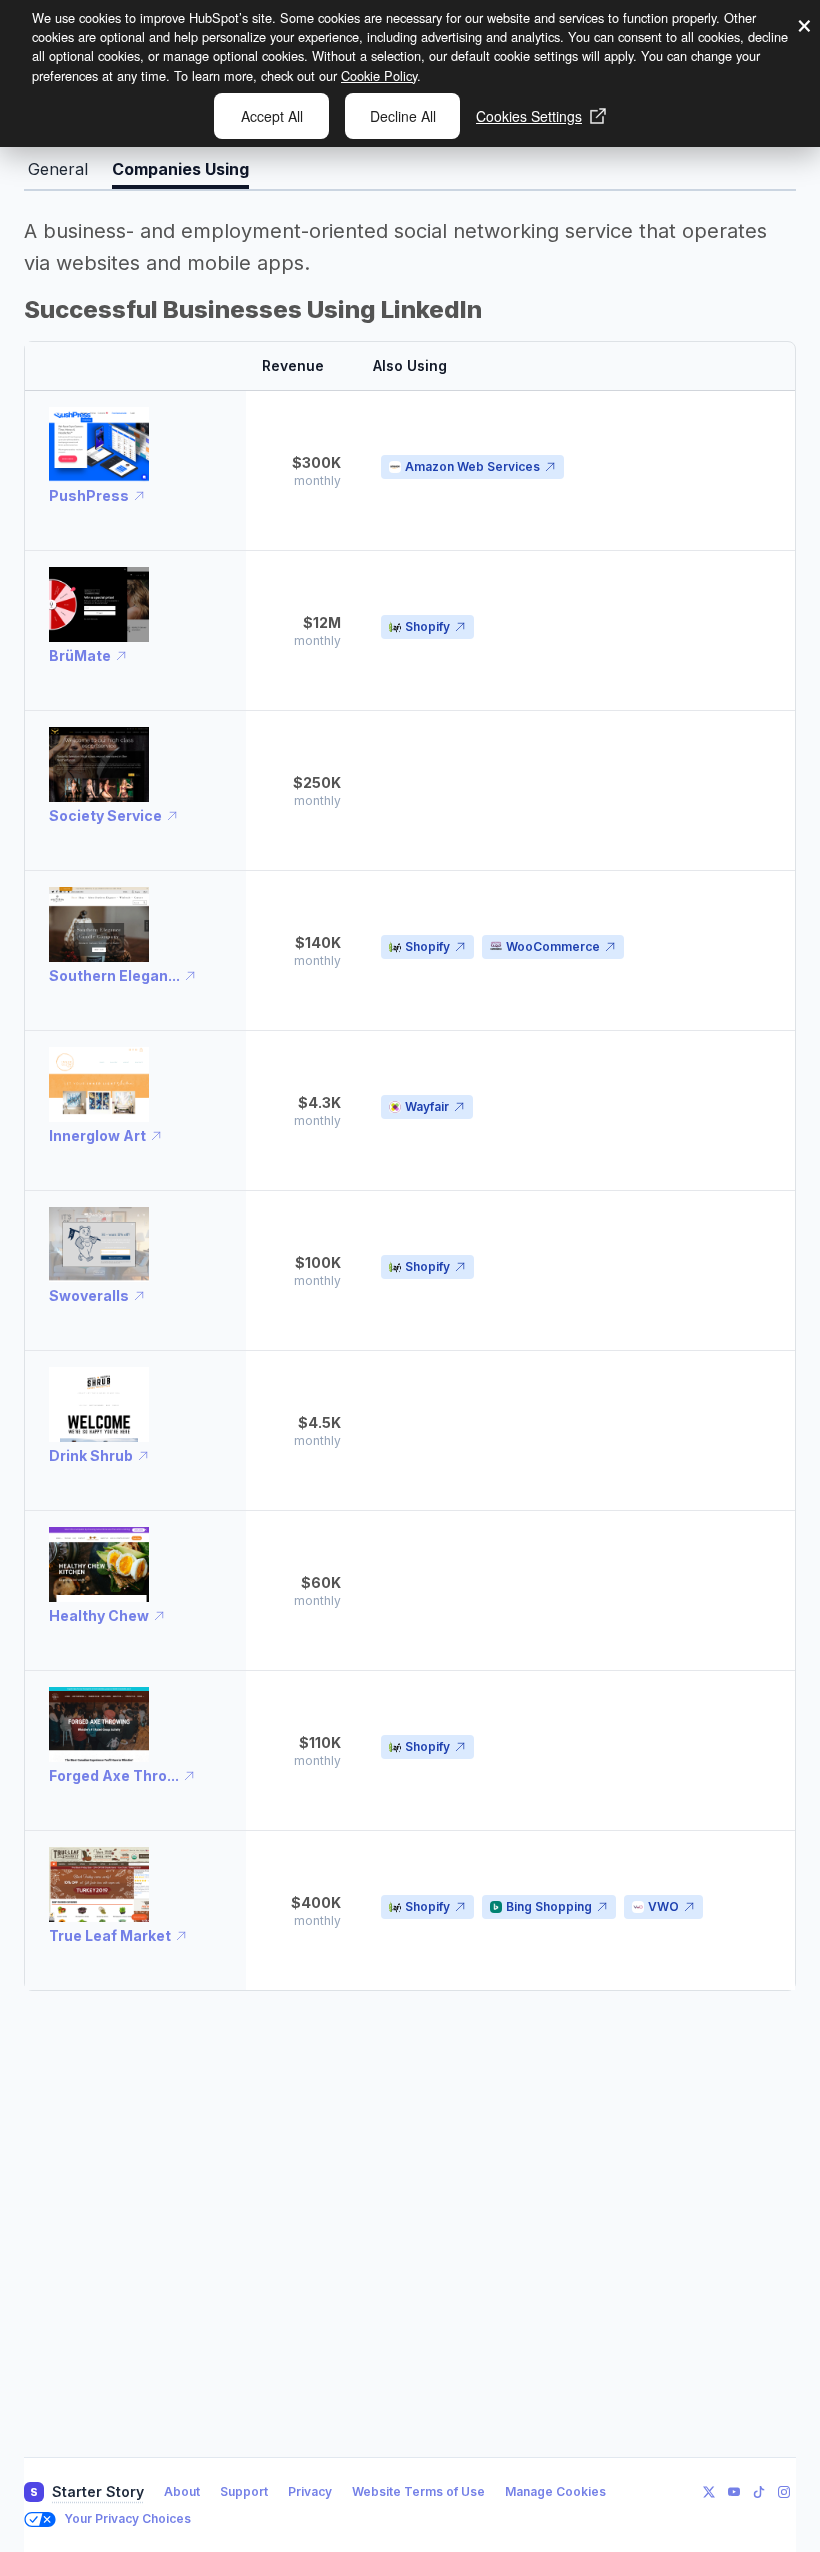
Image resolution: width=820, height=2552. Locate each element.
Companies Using (180, 169)
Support (244, 2491)
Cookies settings (529, 116)
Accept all (272, 116)
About (182, 2491)
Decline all (403, 116)
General (58, 169)
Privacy (310, 2491)
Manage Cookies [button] (555, 2491)
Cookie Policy (379, 75)
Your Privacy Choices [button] (127, 2518)
